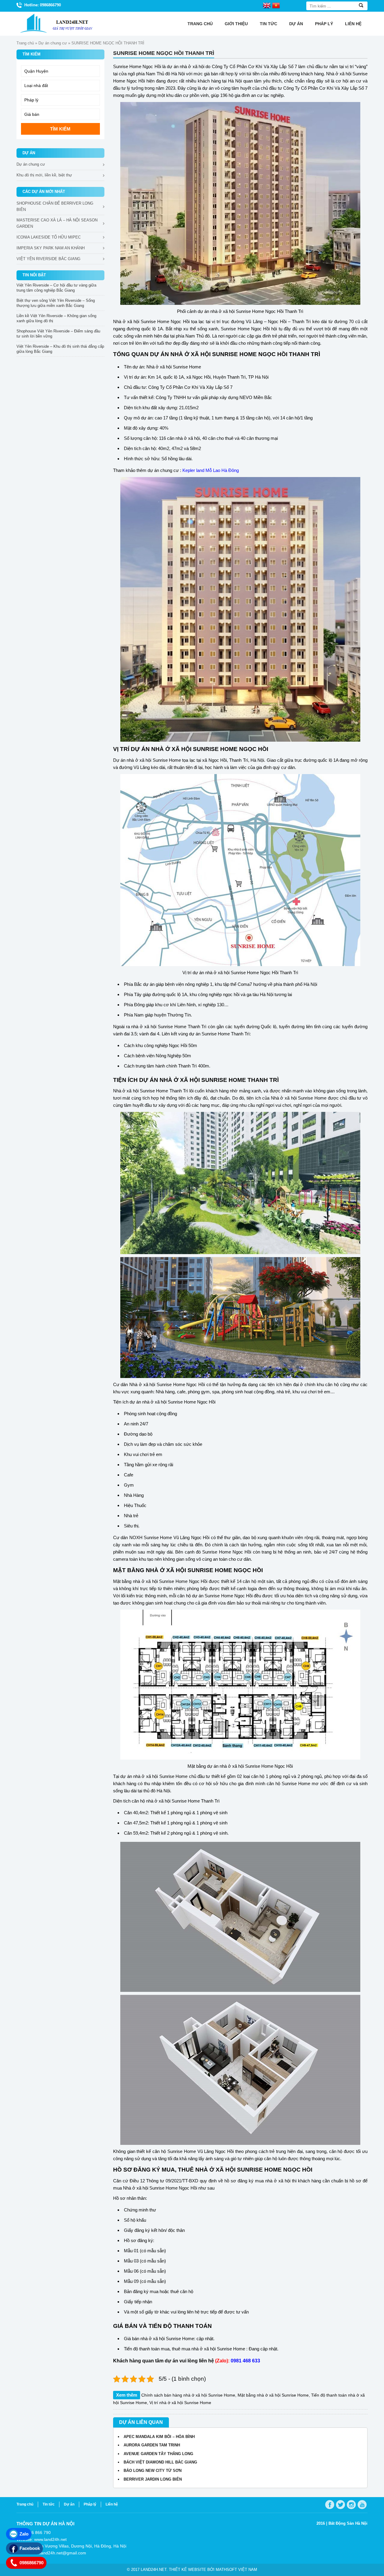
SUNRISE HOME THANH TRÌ (240, 1080)
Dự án (296, 24)
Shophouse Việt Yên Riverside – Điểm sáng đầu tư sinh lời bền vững (58, 334)
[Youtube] (362, 2505)
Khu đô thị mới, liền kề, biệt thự (44, 175)
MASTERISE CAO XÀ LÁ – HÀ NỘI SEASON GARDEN (57, 223)
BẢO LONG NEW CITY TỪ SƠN (153, 2471)
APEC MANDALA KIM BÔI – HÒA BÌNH (159, 2437)
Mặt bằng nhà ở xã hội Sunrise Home (273, 2395)
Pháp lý (324, 24)
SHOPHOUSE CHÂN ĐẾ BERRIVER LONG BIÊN (55, 206)
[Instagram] (351, 2505)
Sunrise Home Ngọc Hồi (138, 66)
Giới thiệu (236, 24)
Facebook (30, 2548)
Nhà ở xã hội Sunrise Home (174, 367)
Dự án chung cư (53, 43)
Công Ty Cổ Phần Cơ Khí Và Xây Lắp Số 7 (190, 387)
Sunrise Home (166, 760)
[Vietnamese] (276, 5)
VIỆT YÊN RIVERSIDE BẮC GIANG (48, 259)
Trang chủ (200, 24)
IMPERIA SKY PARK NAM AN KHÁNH (51, 248)
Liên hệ (353, 24)
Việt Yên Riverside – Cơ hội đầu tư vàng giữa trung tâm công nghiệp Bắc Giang (56, 288)
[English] (267, 5)
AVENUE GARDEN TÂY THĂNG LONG (158, 2454)
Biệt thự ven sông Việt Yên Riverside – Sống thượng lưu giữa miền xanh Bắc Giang (56, 303)
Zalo (24, 2534)
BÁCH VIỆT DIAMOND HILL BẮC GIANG (160, 2462)
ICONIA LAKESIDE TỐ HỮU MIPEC (49, 237)
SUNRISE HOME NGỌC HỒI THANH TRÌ (266, 354)
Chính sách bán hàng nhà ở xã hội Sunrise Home (188, 2395)
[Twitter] (340, 2505)
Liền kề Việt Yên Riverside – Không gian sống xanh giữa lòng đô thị (56, 318)
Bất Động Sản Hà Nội (348, 2523)
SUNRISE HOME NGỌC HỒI (231, 749)
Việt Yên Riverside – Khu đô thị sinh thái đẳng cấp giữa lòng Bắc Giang (60, 349)
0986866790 (31, 2563)
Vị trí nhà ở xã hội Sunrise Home (180, 2403)
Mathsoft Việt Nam (236, 2570)
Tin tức (268, 24)
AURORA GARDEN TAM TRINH (152, 2445)
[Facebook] (330, 2505)
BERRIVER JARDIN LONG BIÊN (153, 2479)
